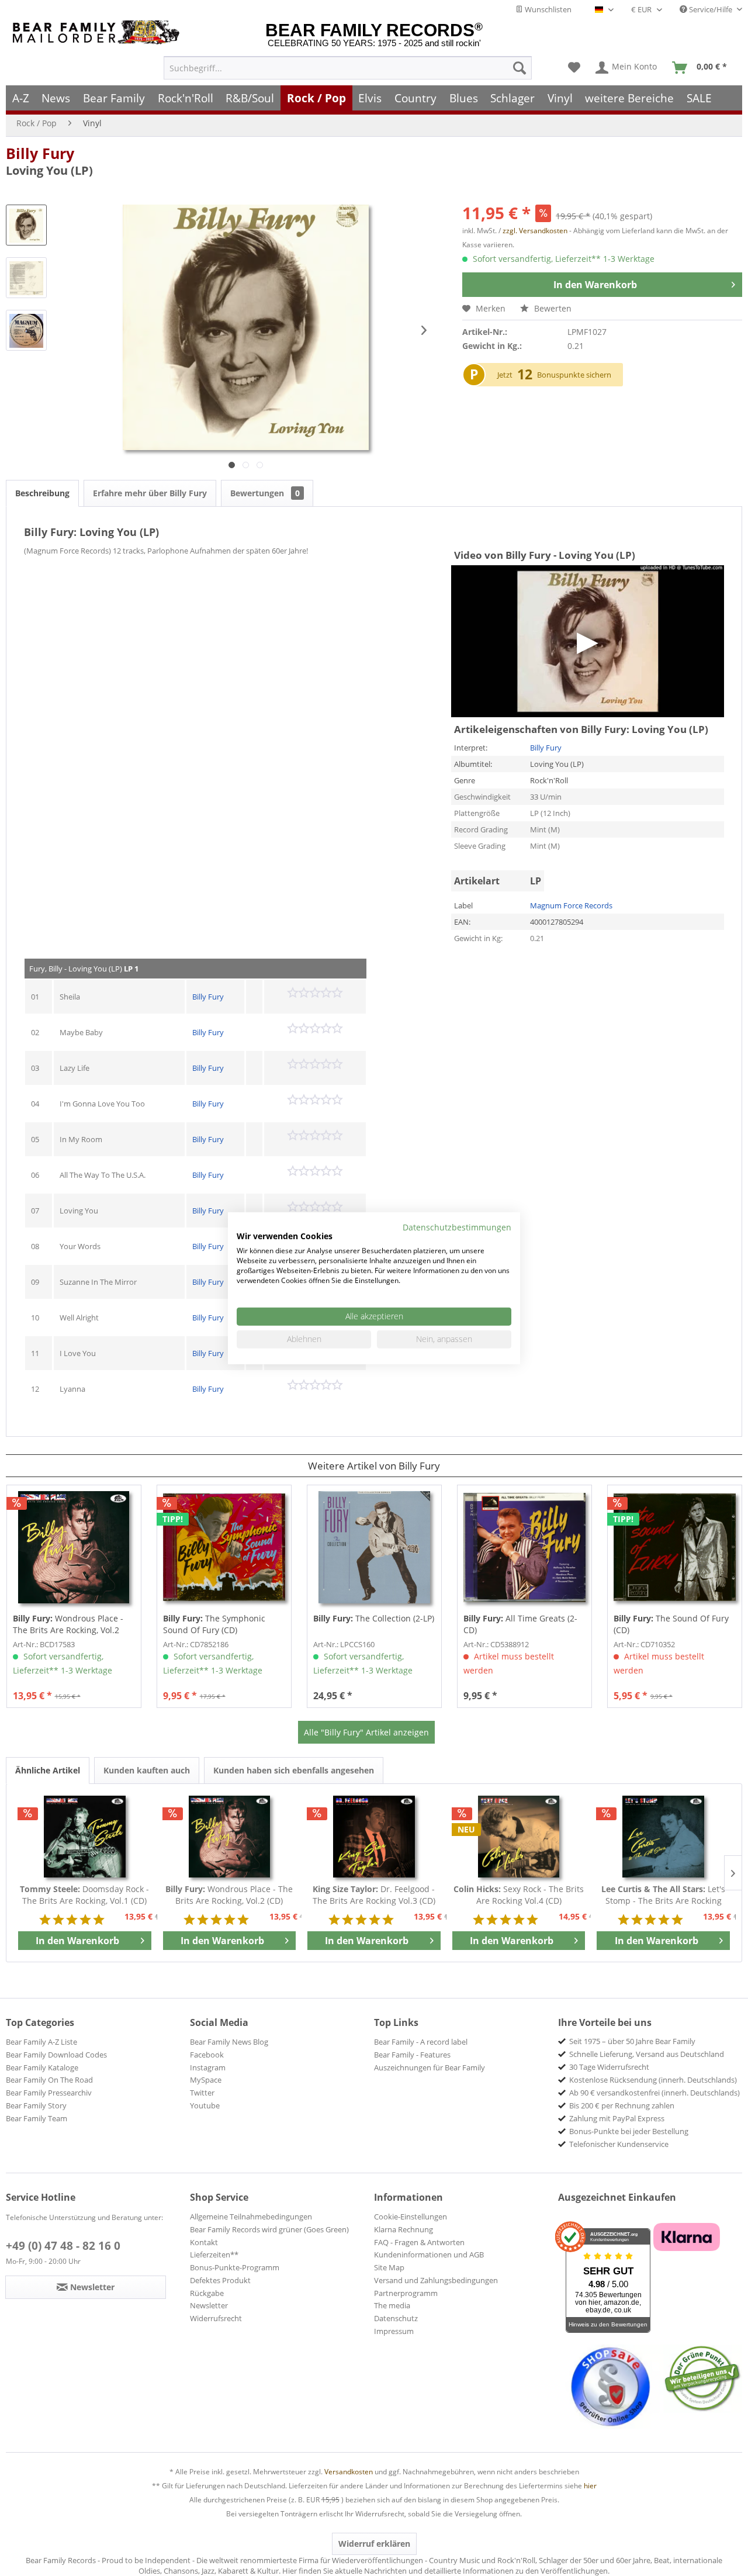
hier (590, 2486)
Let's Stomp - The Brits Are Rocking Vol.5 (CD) (663, 1895)
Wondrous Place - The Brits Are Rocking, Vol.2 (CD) (68, 1624)
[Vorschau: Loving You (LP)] (26, 225)
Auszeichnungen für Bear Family (430, 2067)
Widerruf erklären (374, 2544)
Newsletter (209, 2305)
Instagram (208, 2067)
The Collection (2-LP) (374, 1618)
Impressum (394, 2331)
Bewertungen (265, 493)
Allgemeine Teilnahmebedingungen (251, 2217)
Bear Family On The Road (49, 2080)
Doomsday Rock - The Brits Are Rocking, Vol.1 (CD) (84, 1895)
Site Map (389, 2267)
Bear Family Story (36, 2105)
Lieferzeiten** (214, 2255)
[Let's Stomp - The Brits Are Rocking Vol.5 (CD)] (663, 1837)
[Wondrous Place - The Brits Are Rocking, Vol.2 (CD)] (74, 1547)
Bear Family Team (37, 2118)
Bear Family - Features (412, 2055)
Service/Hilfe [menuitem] (711, 9)
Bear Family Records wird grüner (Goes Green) (269, 2229)
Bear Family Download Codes (56, 2055)
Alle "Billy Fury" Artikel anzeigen (366, 1732)
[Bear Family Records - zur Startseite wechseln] (98, 32)
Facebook (207, 2055)
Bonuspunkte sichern (574, 375)
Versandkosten (349, 2472)
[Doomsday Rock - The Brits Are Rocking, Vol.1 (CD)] (85, 1837)
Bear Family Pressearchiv (49, 2093)
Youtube (205, 2105)
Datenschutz (396, 2318)
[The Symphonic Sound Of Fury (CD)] (224, 1547)
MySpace (206, 2080)
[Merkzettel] (574, 68)
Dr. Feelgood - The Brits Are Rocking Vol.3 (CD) (374, 1895)
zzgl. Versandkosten (535, 231)
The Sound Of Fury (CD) (671, 1624)
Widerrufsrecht (216, 2318)
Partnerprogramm (406, 2293)
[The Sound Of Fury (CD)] (675, 1547)
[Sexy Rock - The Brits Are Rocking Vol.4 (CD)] (519, 1837)
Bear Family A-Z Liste (41, 2042)
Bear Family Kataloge (42, 2067)
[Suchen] (520, 68)
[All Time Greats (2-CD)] (524, 1547)
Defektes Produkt (220, 2280)
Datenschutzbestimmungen (457, 1227)
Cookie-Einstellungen (411, 2217)
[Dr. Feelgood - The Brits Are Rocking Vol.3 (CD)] (374, 1837)
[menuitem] (348, 68)
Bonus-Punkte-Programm (235, 2267)
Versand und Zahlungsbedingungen (436, 2280)
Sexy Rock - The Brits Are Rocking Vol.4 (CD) (519, 1895)
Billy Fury (40, 153)
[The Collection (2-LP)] (374, 1547)
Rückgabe (207, 2293)
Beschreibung (42, 493)
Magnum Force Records (571, 905)
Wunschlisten (547, 9)
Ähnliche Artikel (48, 1770)
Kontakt (204, 2242)
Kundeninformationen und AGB (429, 2255)
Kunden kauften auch (147, 1770)
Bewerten (552, 308)
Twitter (202, 2093)
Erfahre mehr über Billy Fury (150, 493)
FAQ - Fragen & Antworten (419, 2242)
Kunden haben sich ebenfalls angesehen (294, 1770)
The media (392, 2305)
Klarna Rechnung (404, 2229)
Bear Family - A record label (421, 2042)
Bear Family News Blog (229, 2042)
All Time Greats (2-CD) (520, 1624)
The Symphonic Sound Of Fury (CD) (214, 1624)
